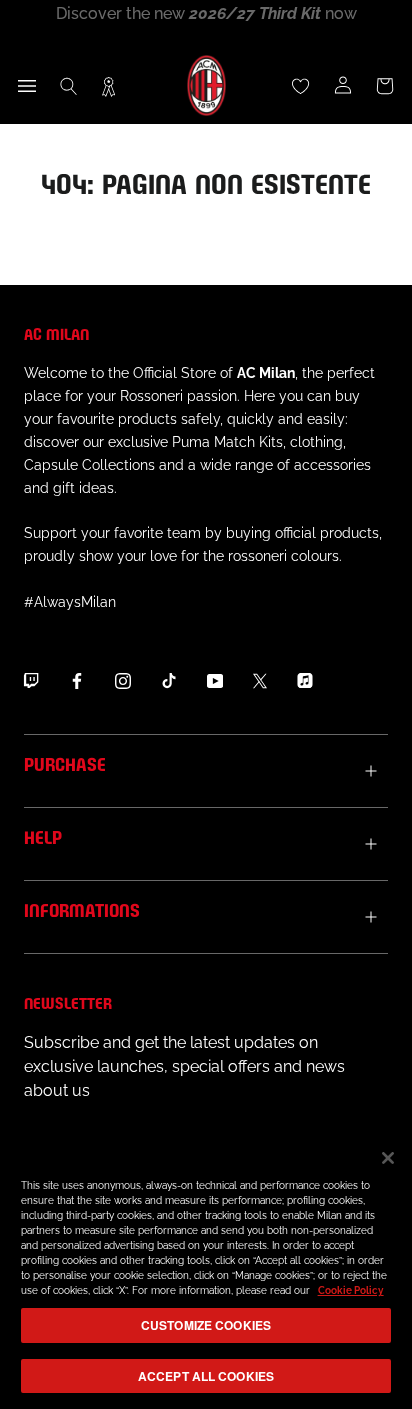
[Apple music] (305, 681)
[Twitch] (31, 681)
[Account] (343, 86)
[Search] (69, 86)
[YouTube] (215, 681)
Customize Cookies (206, 1325)
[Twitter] (260, 681)
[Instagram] (123, 681)
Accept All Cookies (206, 1376)
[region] (206, 1269)
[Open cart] (385, 86)
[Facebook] (77, 681)
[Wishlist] (301, 86)
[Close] (388, 1158)
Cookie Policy (351, 1290)
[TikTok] (169, 681)
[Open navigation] (27, 86)
